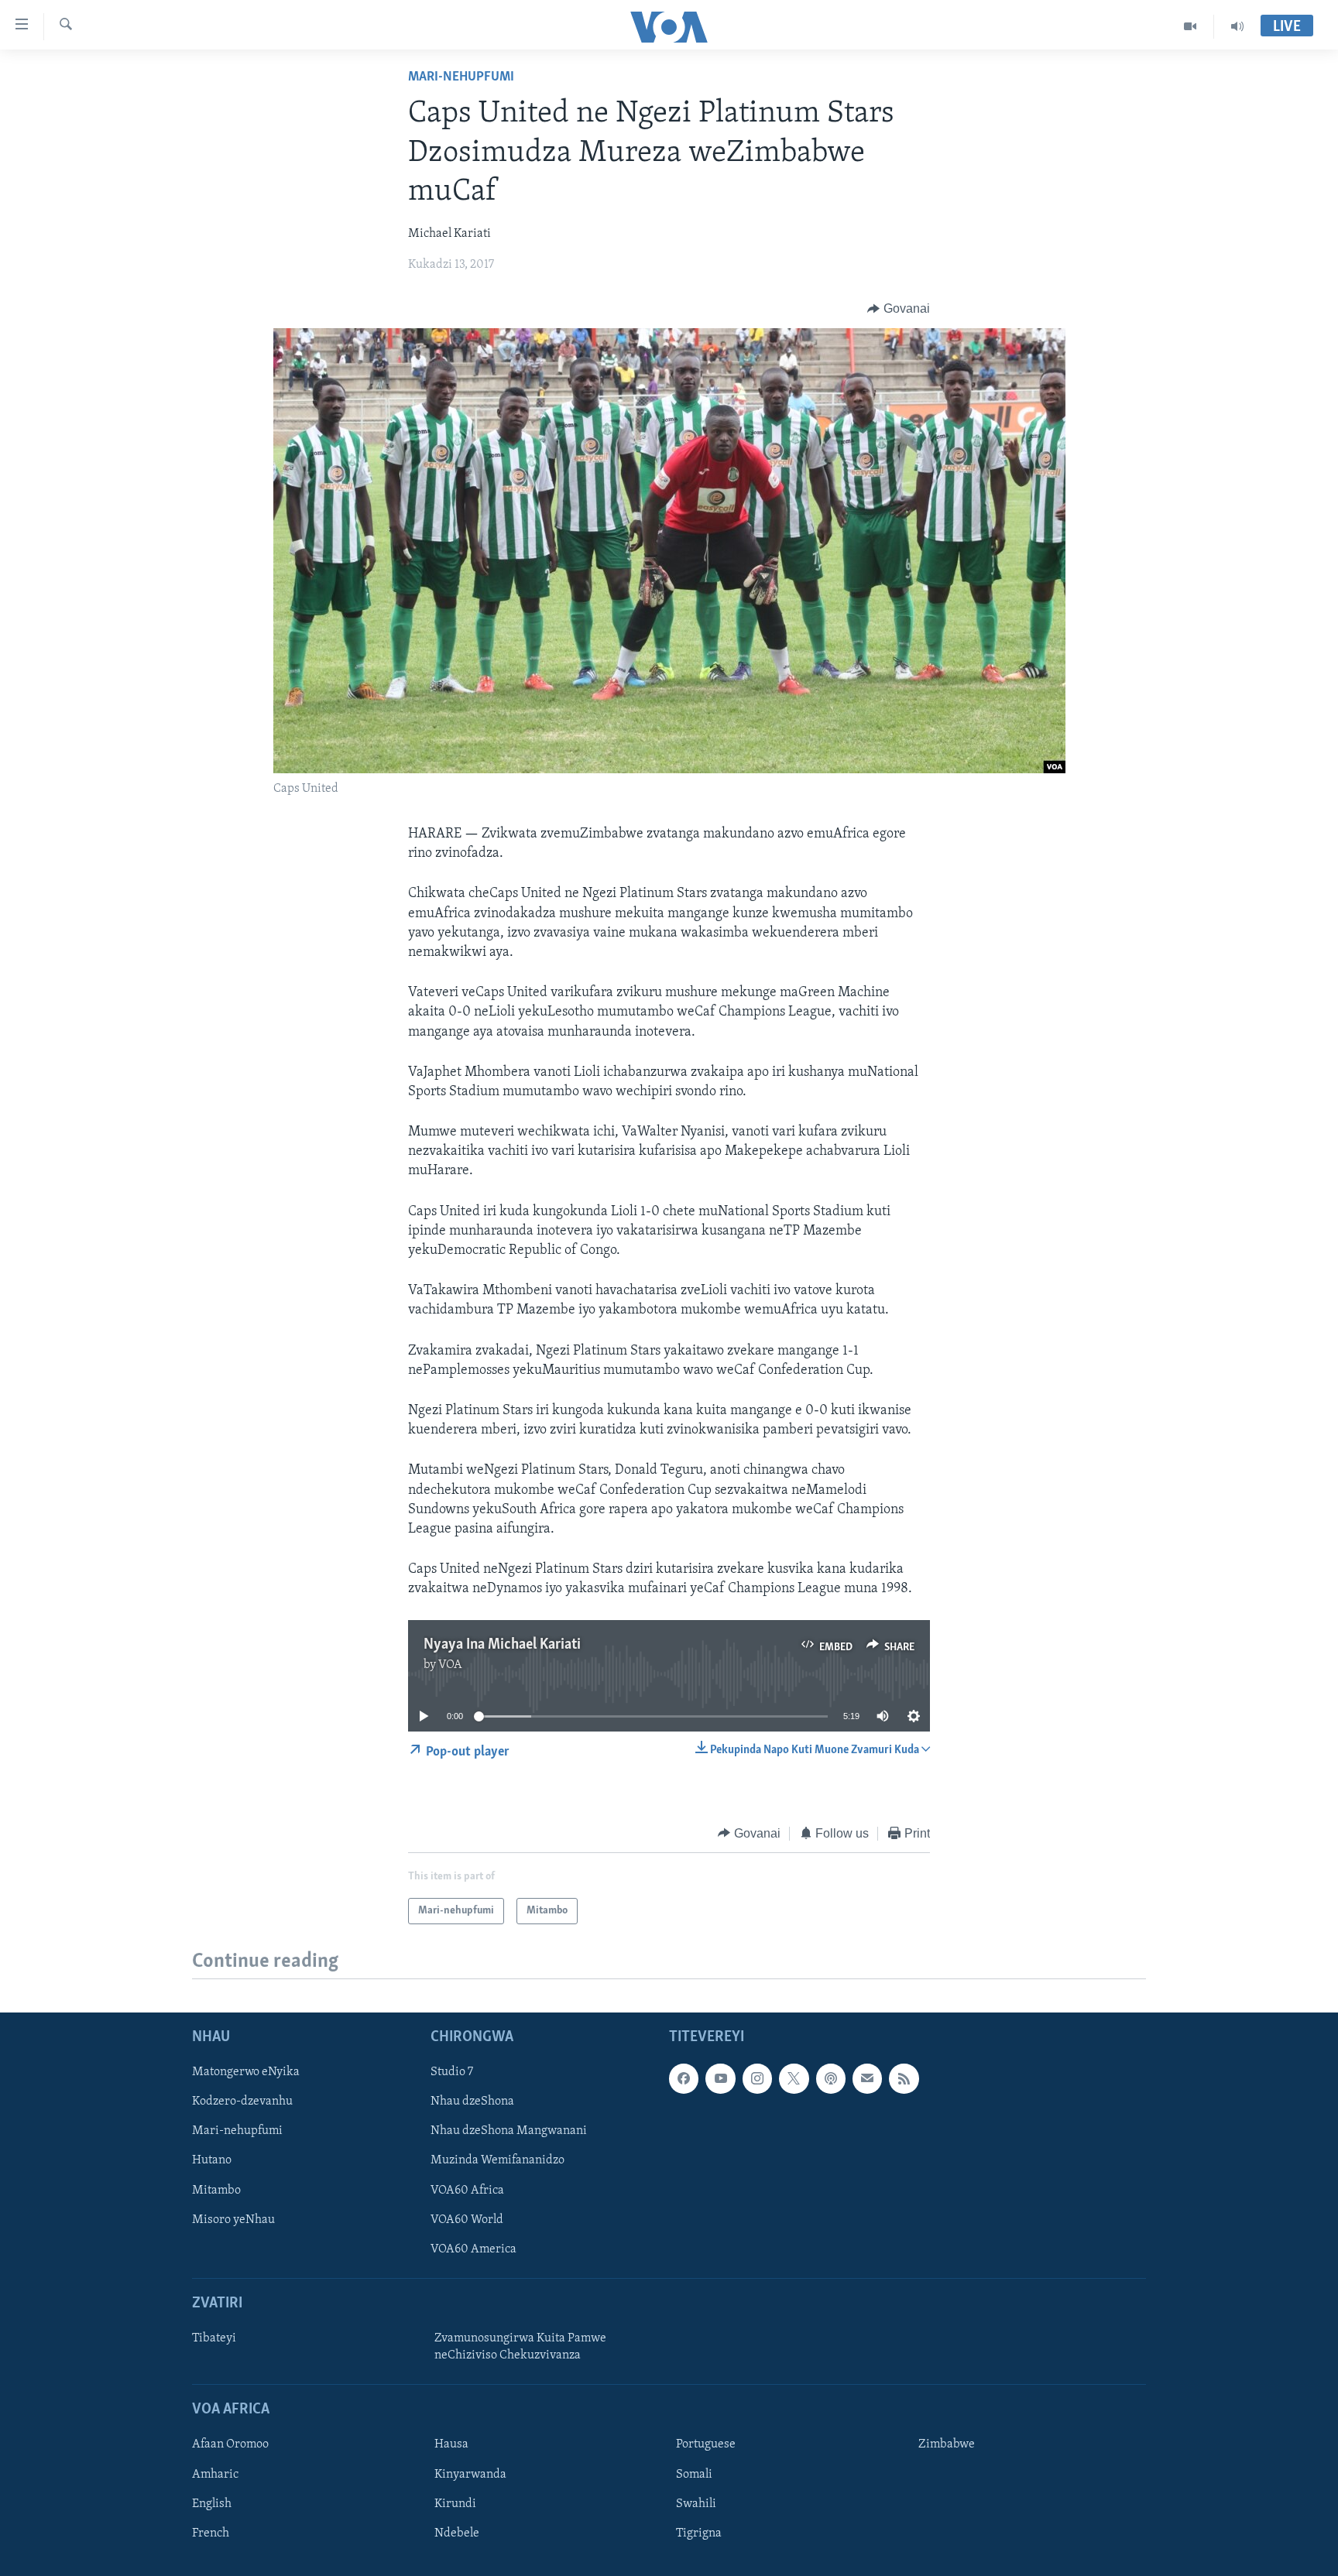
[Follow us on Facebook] (684, 2078)
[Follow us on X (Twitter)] (794, 2078)
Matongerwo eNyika (246, 2072)
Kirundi (455, 2504)
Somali (694, 2475)
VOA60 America (473, 2249)
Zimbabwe (947, 2445)
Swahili (696, 2504)
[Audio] (1237, 26)
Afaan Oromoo (230, 2445)
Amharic (215, 2475)
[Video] (1190, 26)
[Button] (899, 309)
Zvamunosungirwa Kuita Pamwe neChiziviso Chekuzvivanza (520, 2347)
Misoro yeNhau (233, 2220)
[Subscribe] (867, 2078)
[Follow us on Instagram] (757, 2078)
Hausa (451, 2445)
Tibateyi (214, 2338)
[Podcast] (831, 2078)
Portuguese (706, 2445)
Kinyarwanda (470, 2475)
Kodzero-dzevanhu (242, 2102)
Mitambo (216, 2191)
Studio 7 (452, 2072)
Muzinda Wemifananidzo (497, 2161)
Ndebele (457, 2533)
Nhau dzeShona (472, 2102)
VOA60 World (467, 2220)
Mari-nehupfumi (461, 77)
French (211, 2533)
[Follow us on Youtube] (720, 2078)
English (212, 2504)
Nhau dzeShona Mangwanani (509, 2131)
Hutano (212, 2161)
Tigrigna (699, 2533)
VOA (450, 1665)
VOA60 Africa (467, 2191)
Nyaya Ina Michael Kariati (502, 1645)
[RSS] (904, 2078)
